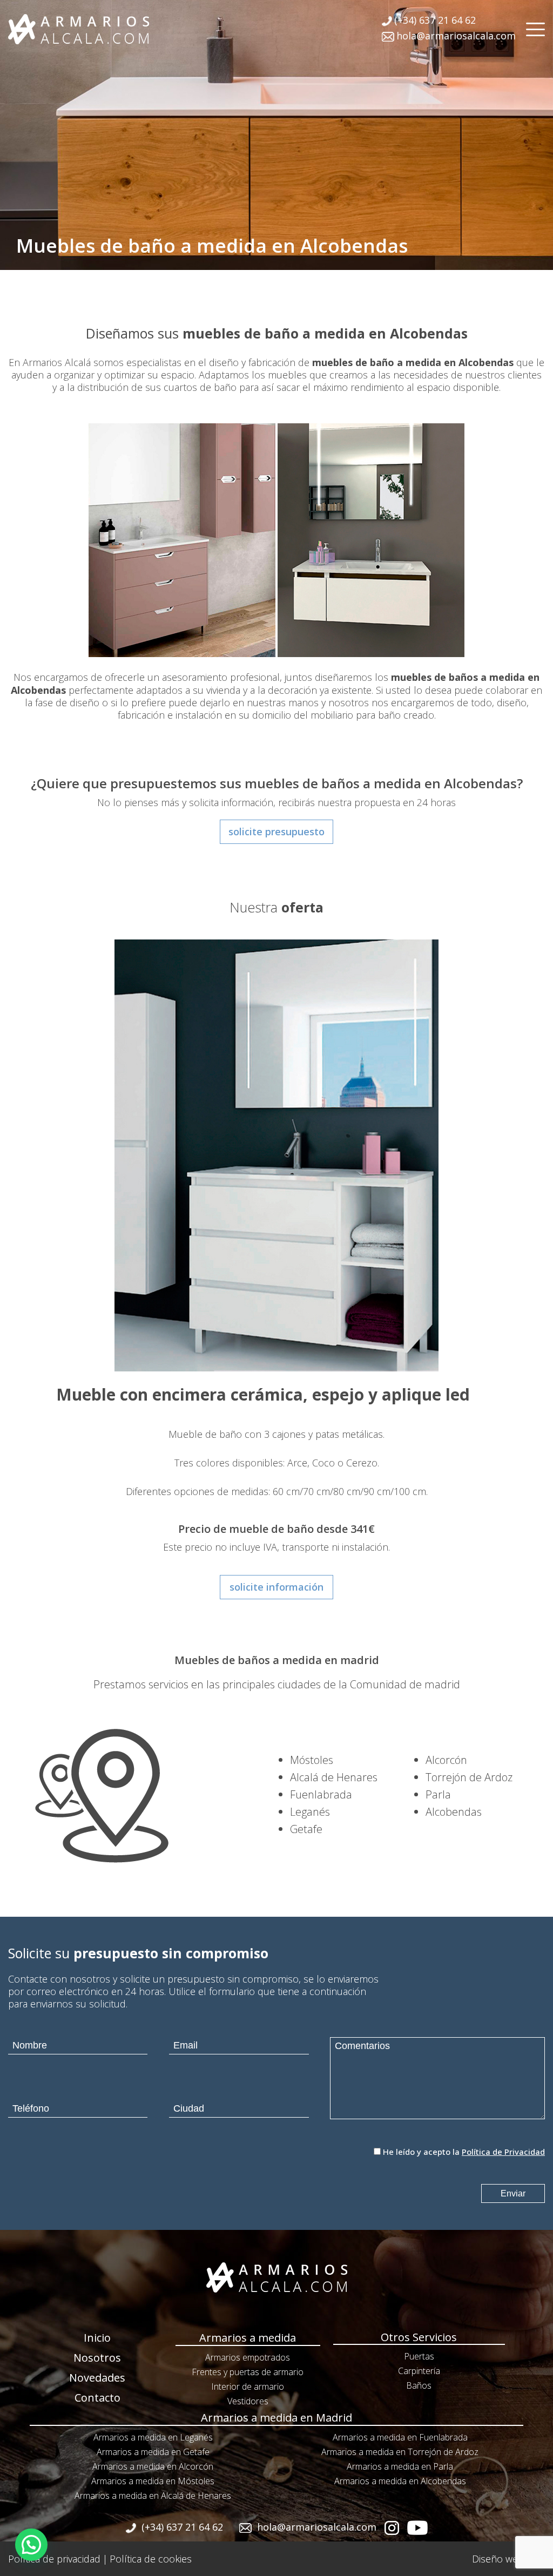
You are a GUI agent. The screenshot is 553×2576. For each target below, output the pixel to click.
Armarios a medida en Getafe (153, 2452)
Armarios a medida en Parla (400, 2466)
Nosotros (97, 2358)
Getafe (306, 1829)
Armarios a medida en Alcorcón (153, 2466)
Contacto (97, 2398)
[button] (31, 2545)
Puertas (419, 2356)
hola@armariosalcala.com (456, 36)
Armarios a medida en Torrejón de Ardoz (400, 2452)
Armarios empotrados (248, 2357)
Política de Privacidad (503, 2152)
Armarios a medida (248, 2338)
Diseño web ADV (508, 2559)
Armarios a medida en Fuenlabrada (400, 2437)
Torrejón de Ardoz (469, 1777)
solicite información (276, 1587)
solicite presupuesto (276, 831)
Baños (419, 2385)
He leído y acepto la (464, 2152)
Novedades (97, 2378)
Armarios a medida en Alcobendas (400, 2481)
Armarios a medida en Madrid (276, 2418)
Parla (438, 1794)
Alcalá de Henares (334, 1777)
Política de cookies (151, 2559)
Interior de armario (248, 2386)
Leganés (310, 1812)
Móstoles (312, 1760)
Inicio (97, 2338)
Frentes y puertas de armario (248, 2372)
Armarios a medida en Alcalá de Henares (153, 2496)
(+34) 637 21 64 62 (435, 20)
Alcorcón (446, 1760)
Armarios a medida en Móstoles (153, 2481)
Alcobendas (454, 1812)
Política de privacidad (54, 2559)
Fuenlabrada (321, 1794)
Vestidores (248, 2401)
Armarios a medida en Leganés (153, 2437)
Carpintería (419, 2371)
